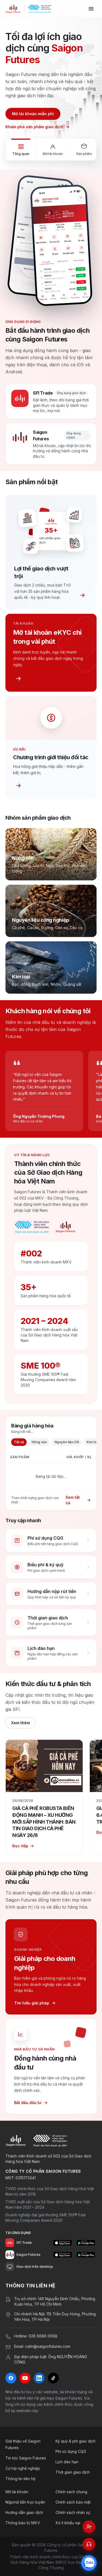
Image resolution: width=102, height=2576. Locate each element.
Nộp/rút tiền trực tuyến (25, 2502)
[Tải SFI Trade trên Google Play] (86, 2243)
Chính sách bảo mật (73, 2502)
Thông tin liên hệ (20, 2479)
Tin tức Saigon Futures (26, 2458)
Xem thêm (21, 1723)
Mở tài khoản (17, 2492)
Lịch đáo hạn (67, 2462)
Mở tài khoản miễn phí (33, 114)
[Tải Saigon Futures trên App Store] (62, 2255)
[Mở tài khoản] (89, 2527)
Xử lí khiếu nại (68, 2523)
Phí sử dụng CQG (71, 2451)
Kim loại (93, 1442)
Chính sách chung (71, 2492)
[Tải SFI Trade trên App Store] (62, 2243)
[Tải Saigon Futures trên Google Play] (86, 2255)
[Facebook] (11, 2378)
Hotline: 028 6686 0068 (36, 2336)
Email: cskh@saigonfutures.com (42, 2346)
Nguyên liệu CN (67, 1442)
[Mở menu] (91, 9)
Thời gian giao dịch (73, 2472)
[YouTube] (25, 2378)
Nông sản (39, 1442)
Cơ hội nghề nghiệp (23, 2468)
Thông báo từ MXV (23, 2523)
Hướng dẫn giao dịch (24, 2512)
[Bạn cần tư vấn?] (89, 2544)
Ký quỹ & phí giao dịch (75, 2441)
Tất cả (19, 1442)
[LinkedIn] (39, 2378)
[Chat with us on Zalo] (89, 2563)
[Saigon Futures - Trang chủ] (13, 9)
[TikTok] (53, 2378)
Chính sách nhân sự (73, 2512)
